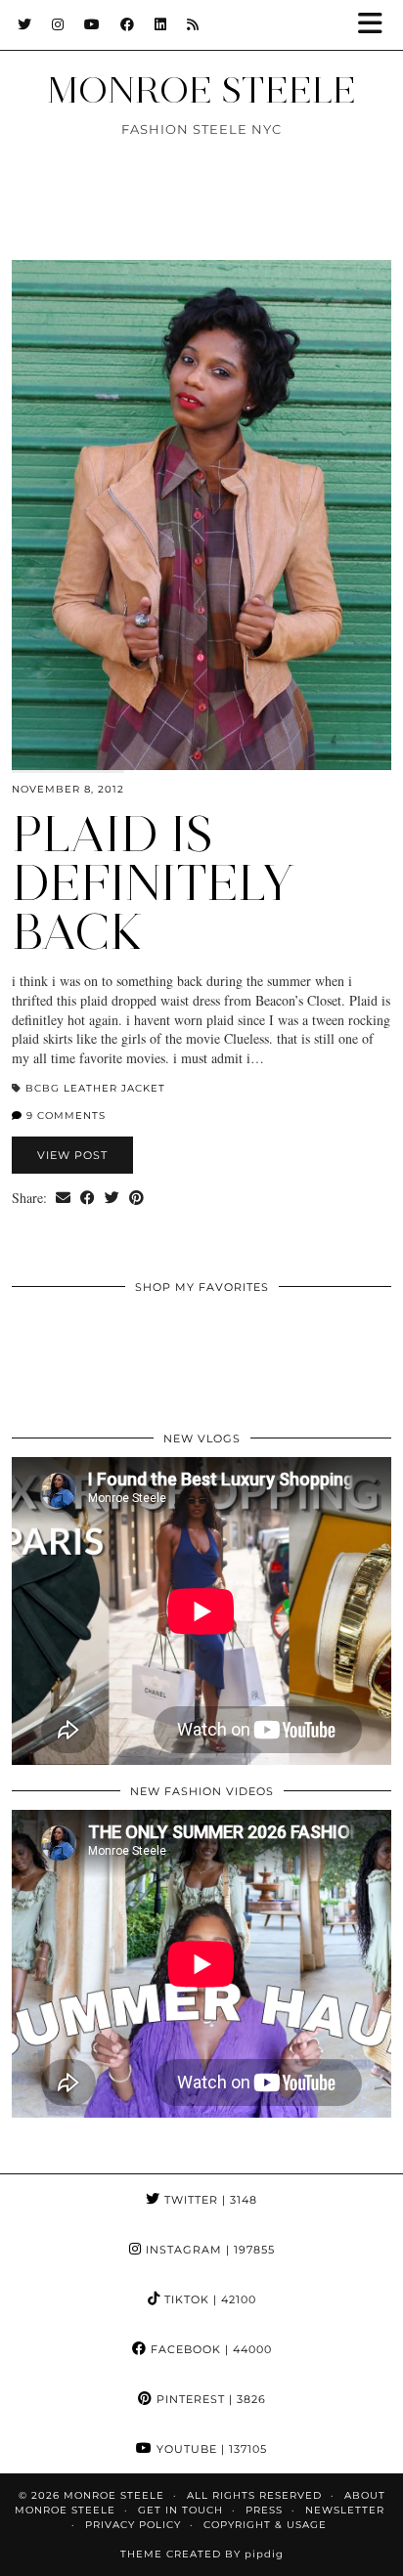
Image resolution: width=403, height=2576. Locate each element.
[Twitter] (25, 24)
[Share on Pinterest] (136, 1198)
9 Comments (64, 1116)
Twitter (209, 2200)
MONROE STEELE (201, 90)
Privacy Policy (133, 2525)
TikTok (208, 2299)
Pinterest (209, 2399)
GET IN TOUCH (180, 2510)
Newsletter (345, 2510)
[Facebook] (128, 24)
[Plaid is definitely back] (201, 515)
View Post (72, 1155)
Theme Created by (202, 2554)
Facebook (209, 2349)
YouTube (210, 2449)
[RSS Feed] (193, 24)
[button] (377, 25)
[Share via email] (63, 1198)
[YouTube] (92, 24)
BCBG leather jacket (95, 1088)
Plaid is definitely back (153, 883)
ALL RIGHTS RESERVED (254, 2495)
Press (264, 2510)
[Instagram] (58, 24)
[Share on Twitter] (112, 1198)
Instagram (208, 2250)
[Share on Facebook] (88, 1198)
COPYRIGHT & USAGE (265, 2525)
